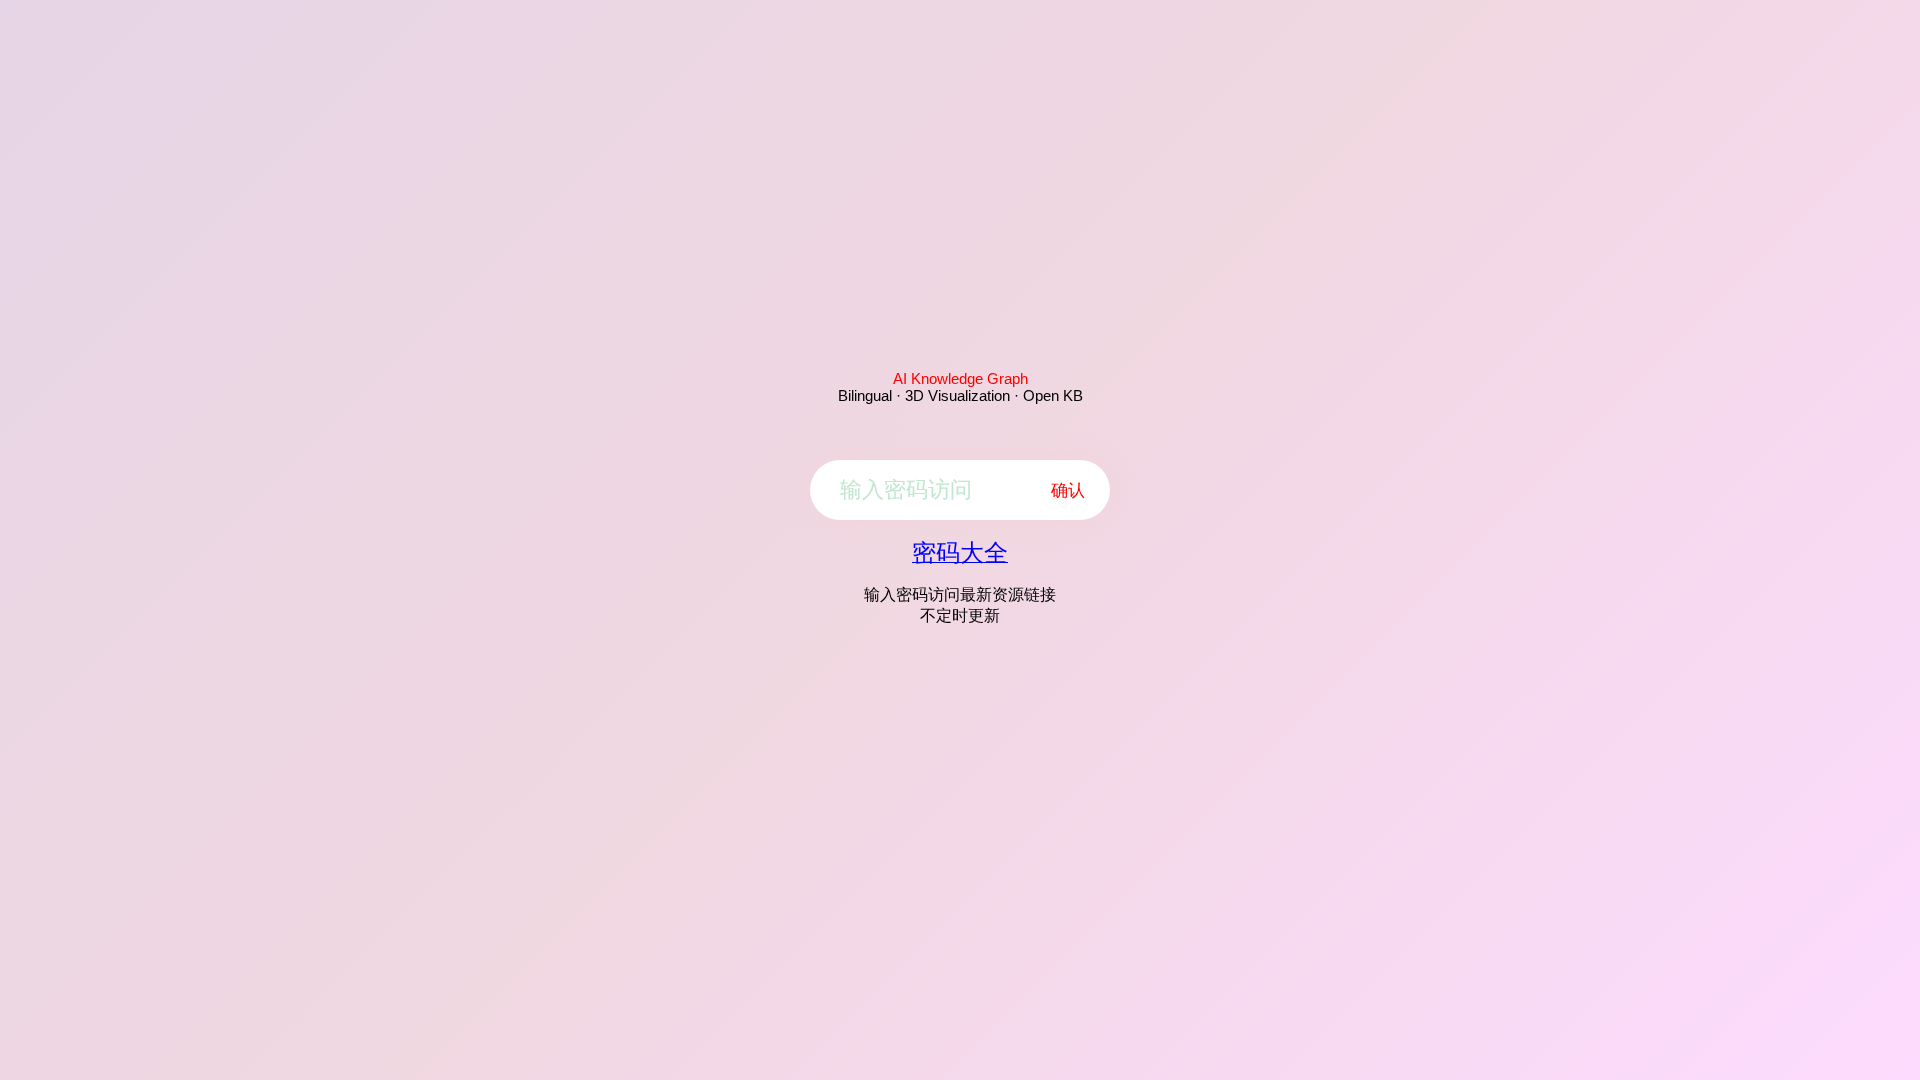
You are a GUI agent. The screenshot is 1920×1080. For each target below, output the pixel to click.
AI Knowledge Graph (960, 378)
